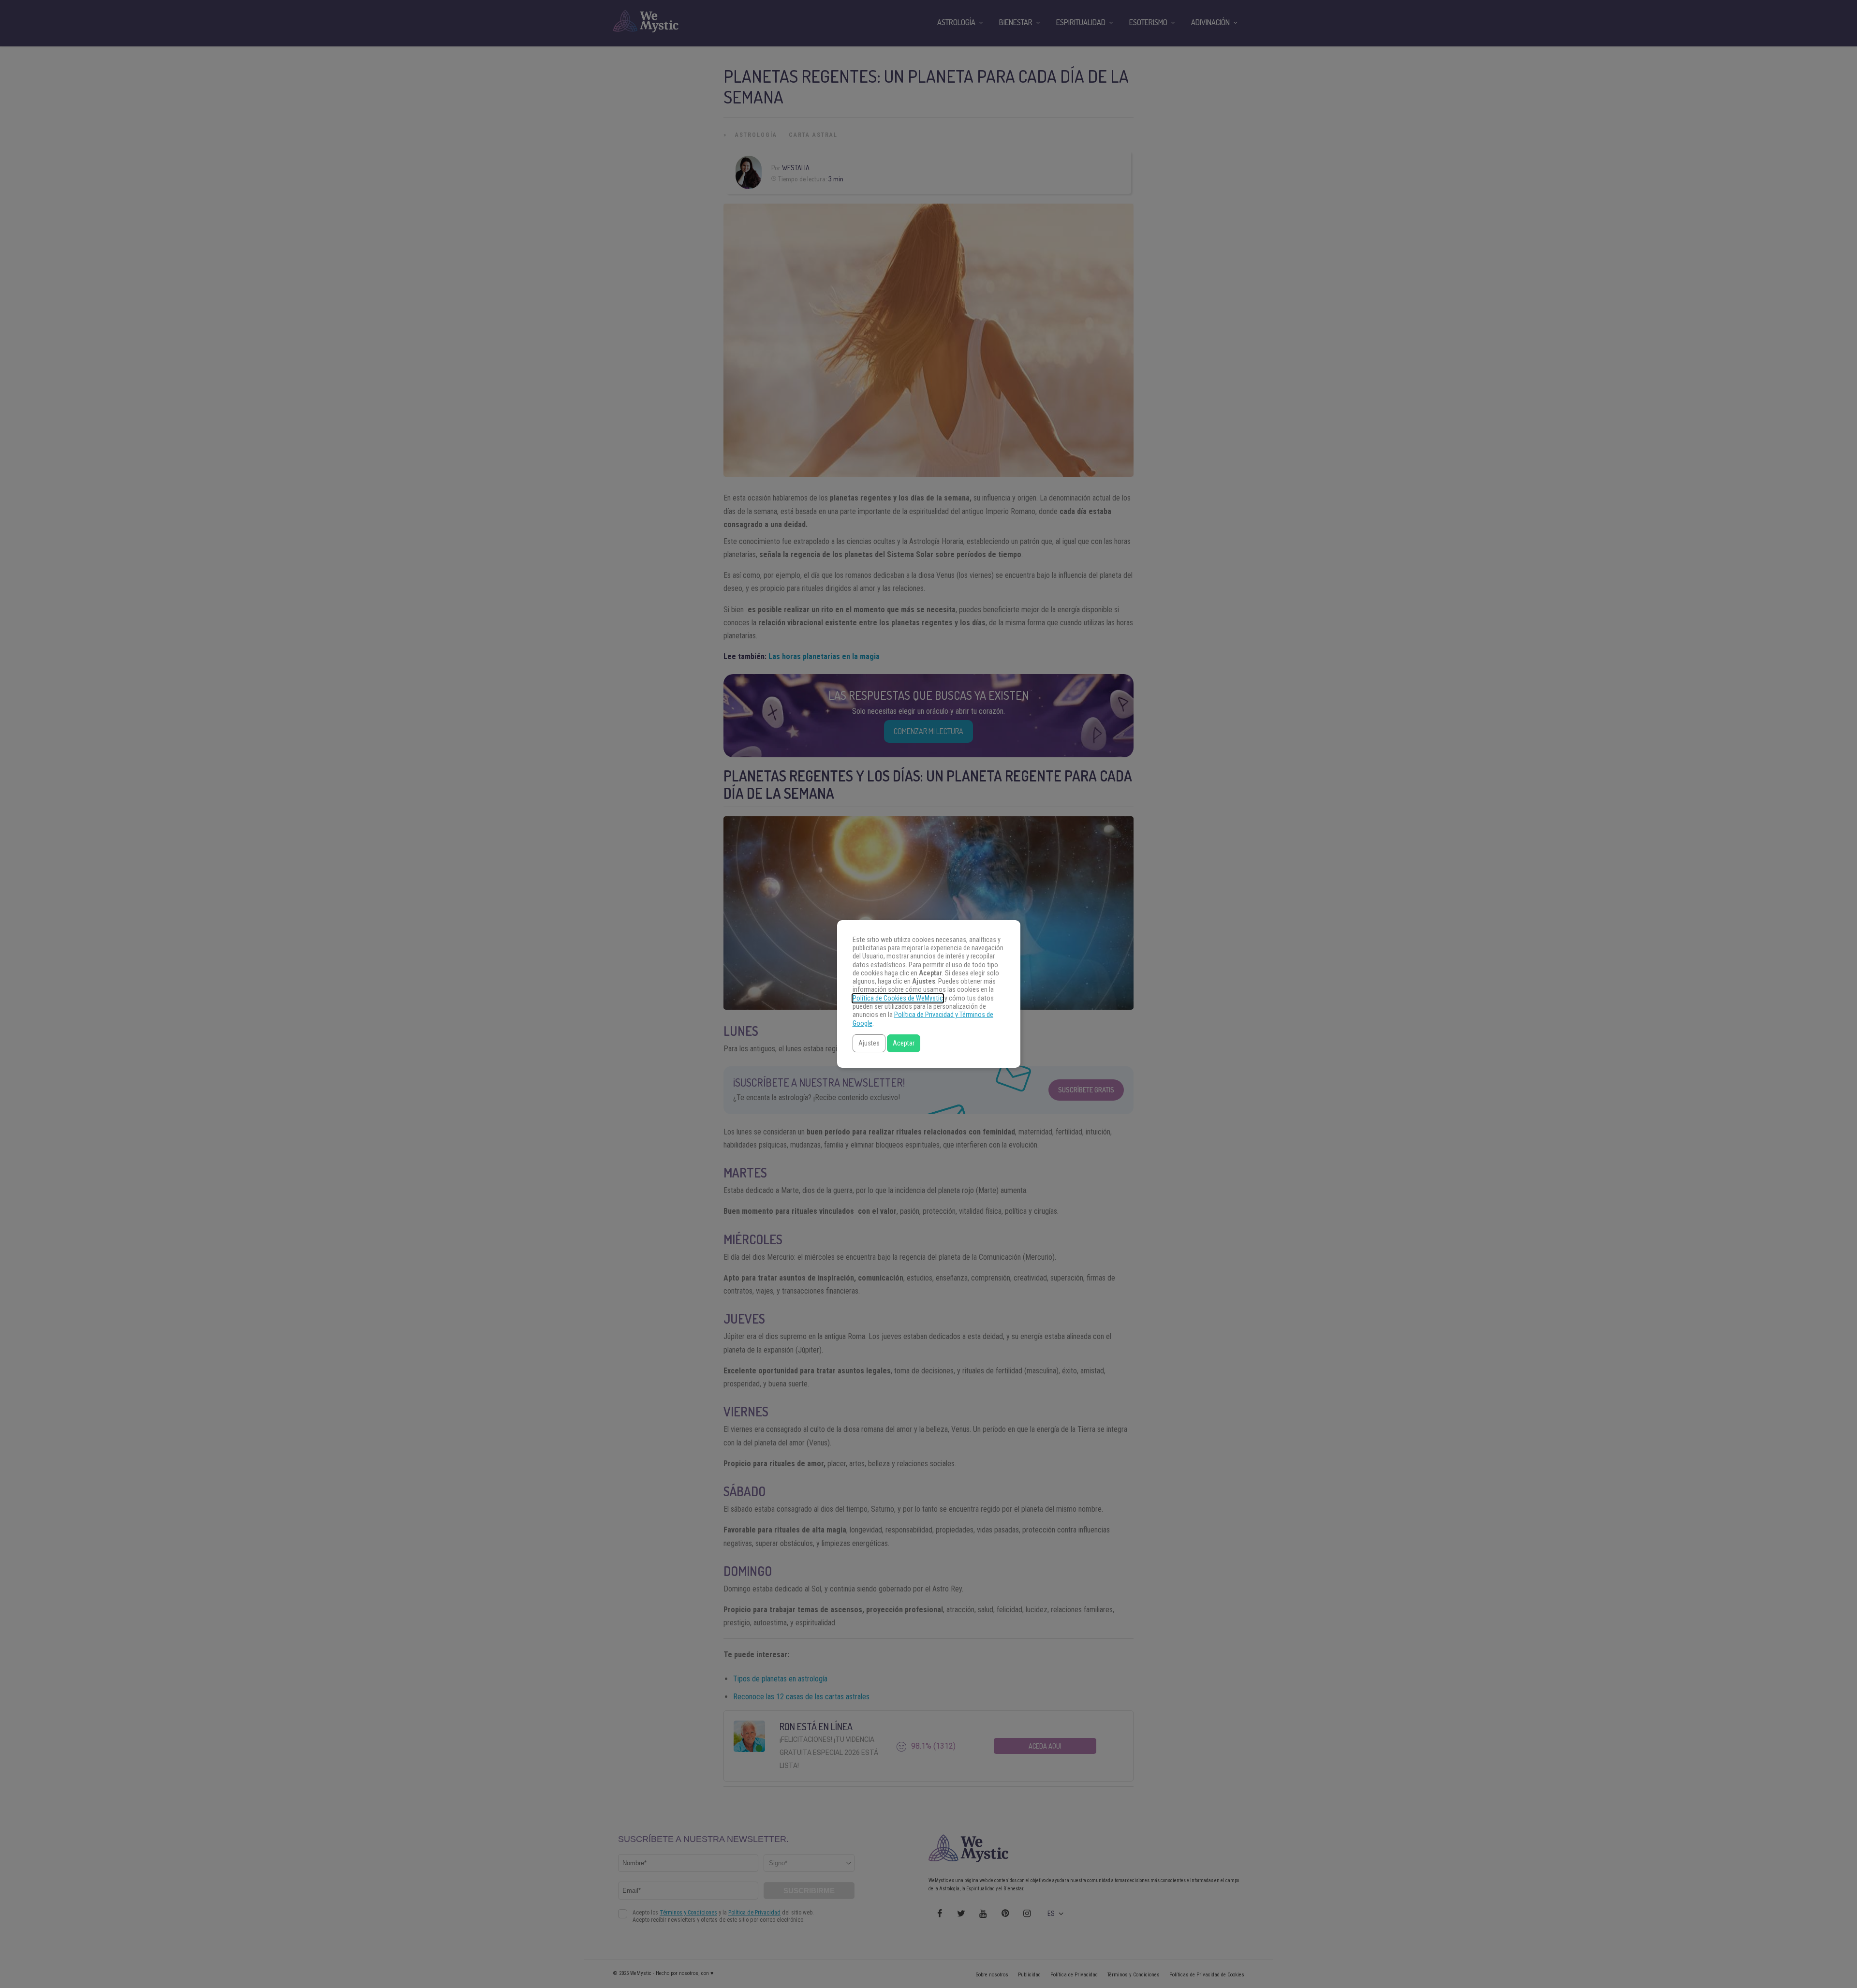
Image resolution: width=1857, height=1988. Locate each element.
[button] (869, 1043)
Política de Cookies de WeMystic (898, 998)
